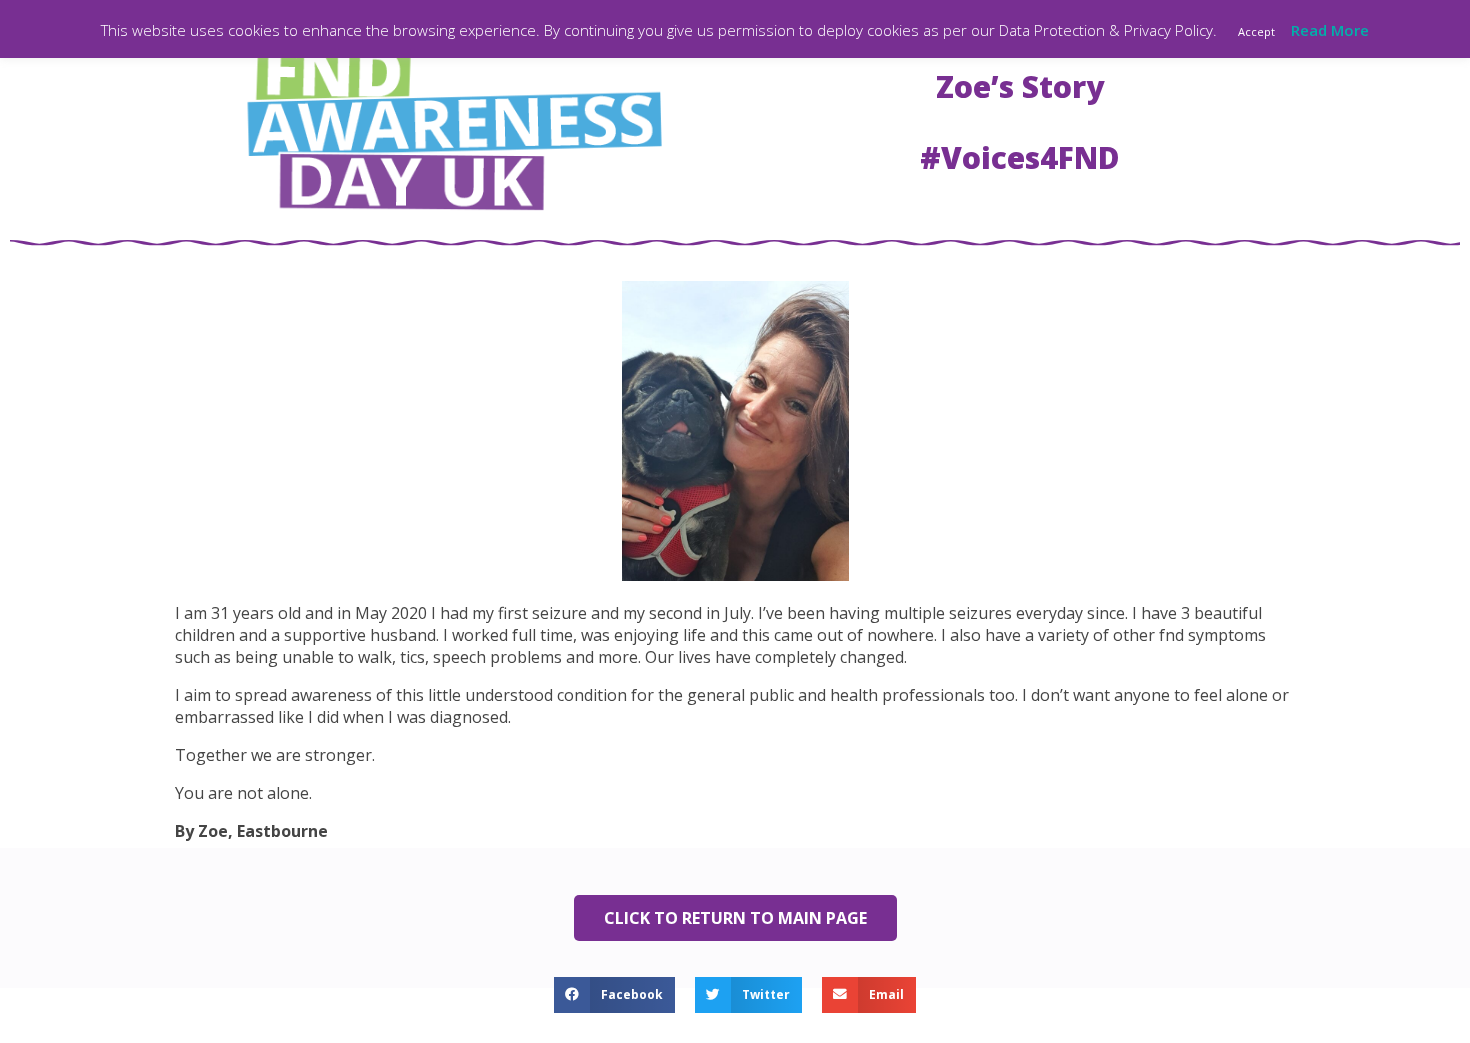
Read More (1330, 30)
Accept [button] (1256, 31)
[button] (614, 995)
